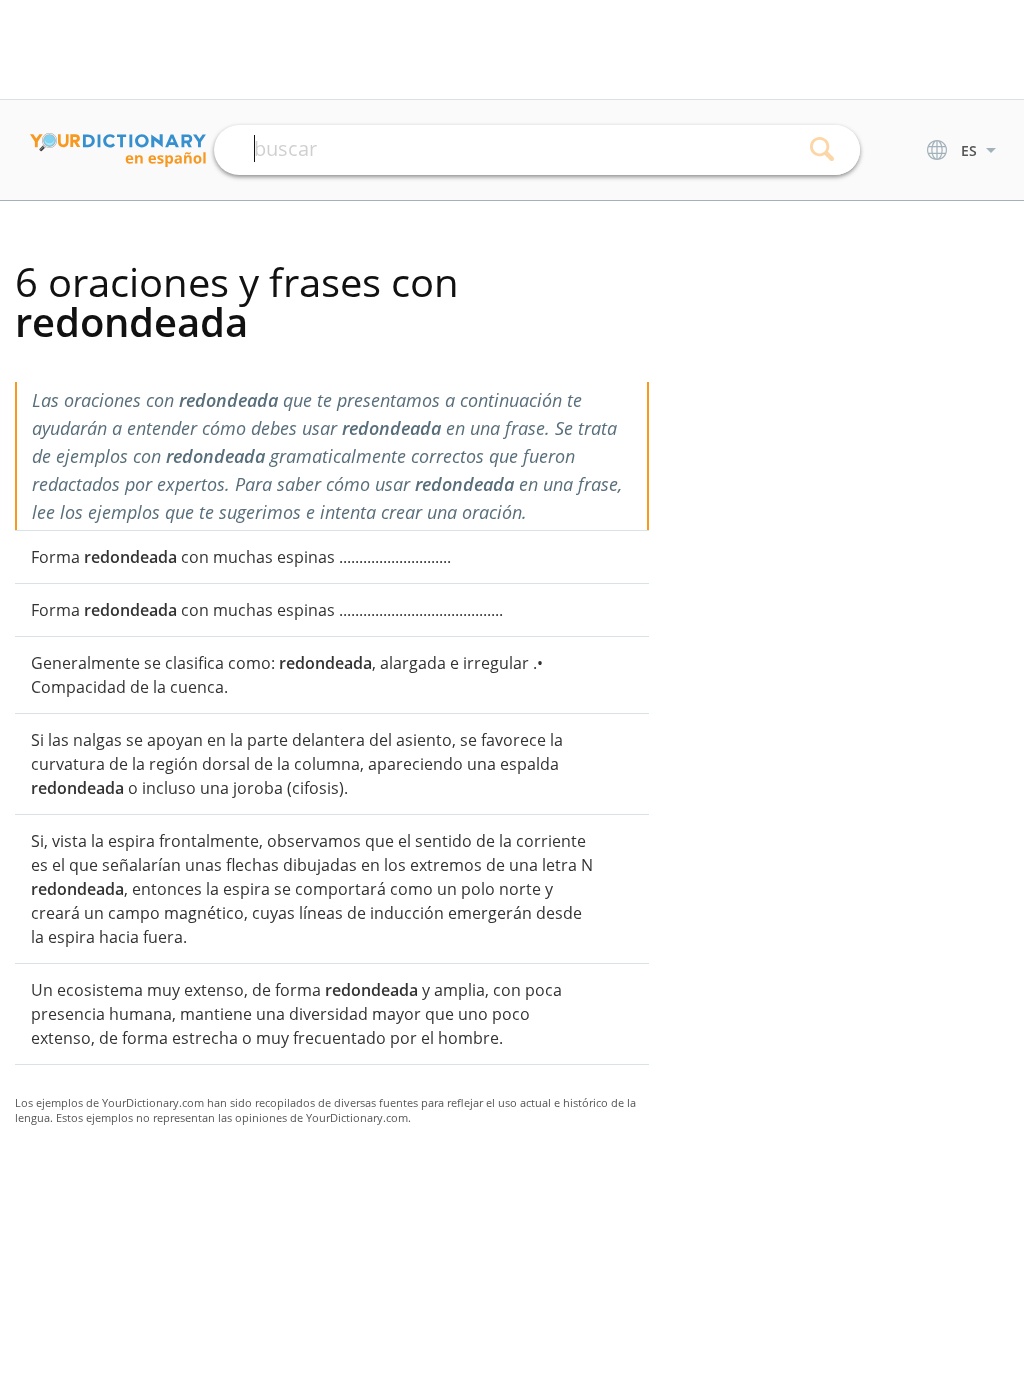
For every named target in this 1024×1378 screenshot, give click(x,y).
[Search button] (822, 150)
